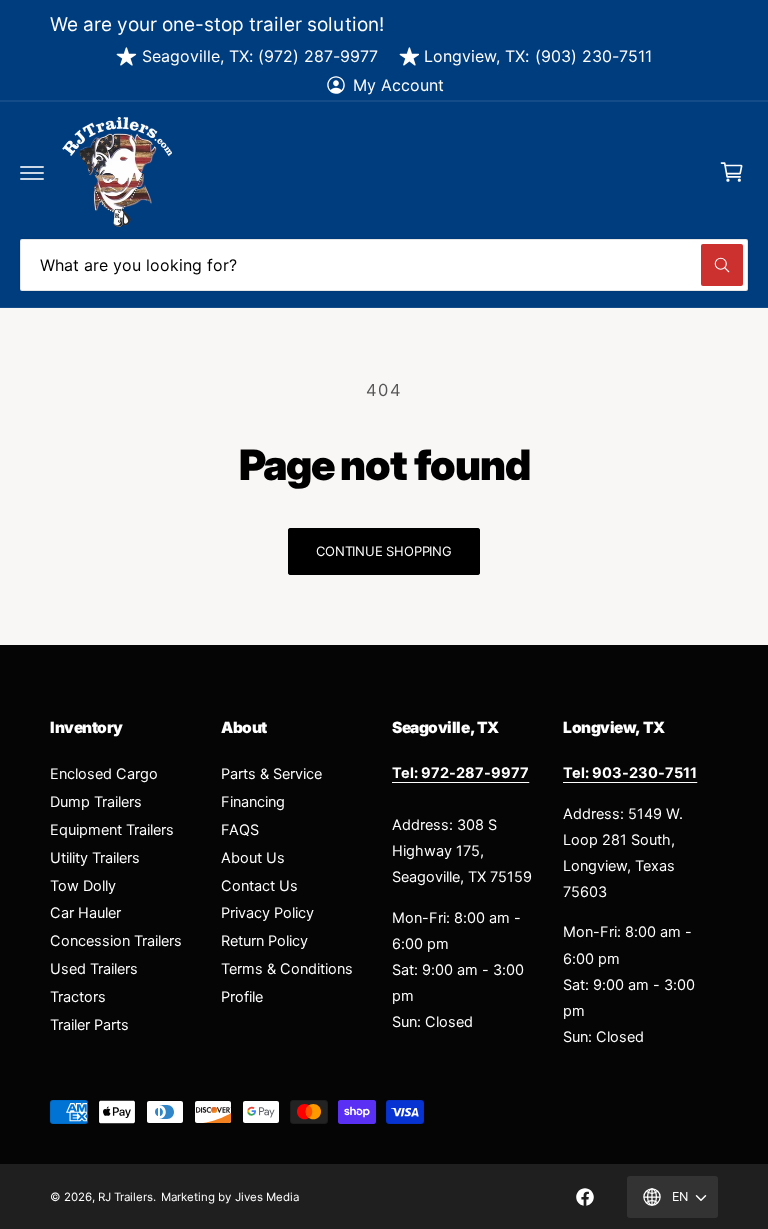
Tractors (78, 997)
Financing (253, 802)
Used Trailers (94, 969)
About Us (253, 858)
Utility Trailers (95, 858)
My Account (398, 85)
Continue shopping (384, 551)
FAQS (240, 830)
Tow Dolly (83, 886)
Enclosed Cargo (104, 774)
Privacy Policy (267, 913)
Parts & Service (271, 774)
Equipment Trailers (112, 830)
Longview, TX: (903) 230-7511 (537, 56)
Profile (242, 997)
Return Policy (264, 941)
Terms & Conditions (287, 969)
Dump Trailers (96, 802)
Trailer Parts (89, 1025)
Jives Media (267, 1197)
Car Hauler (85, 913)
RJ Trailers (125, 1197)
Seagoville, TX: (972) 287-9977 (260, 56)
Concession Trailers (116, 941)
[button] (32, 172)
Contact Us (259, 886)
